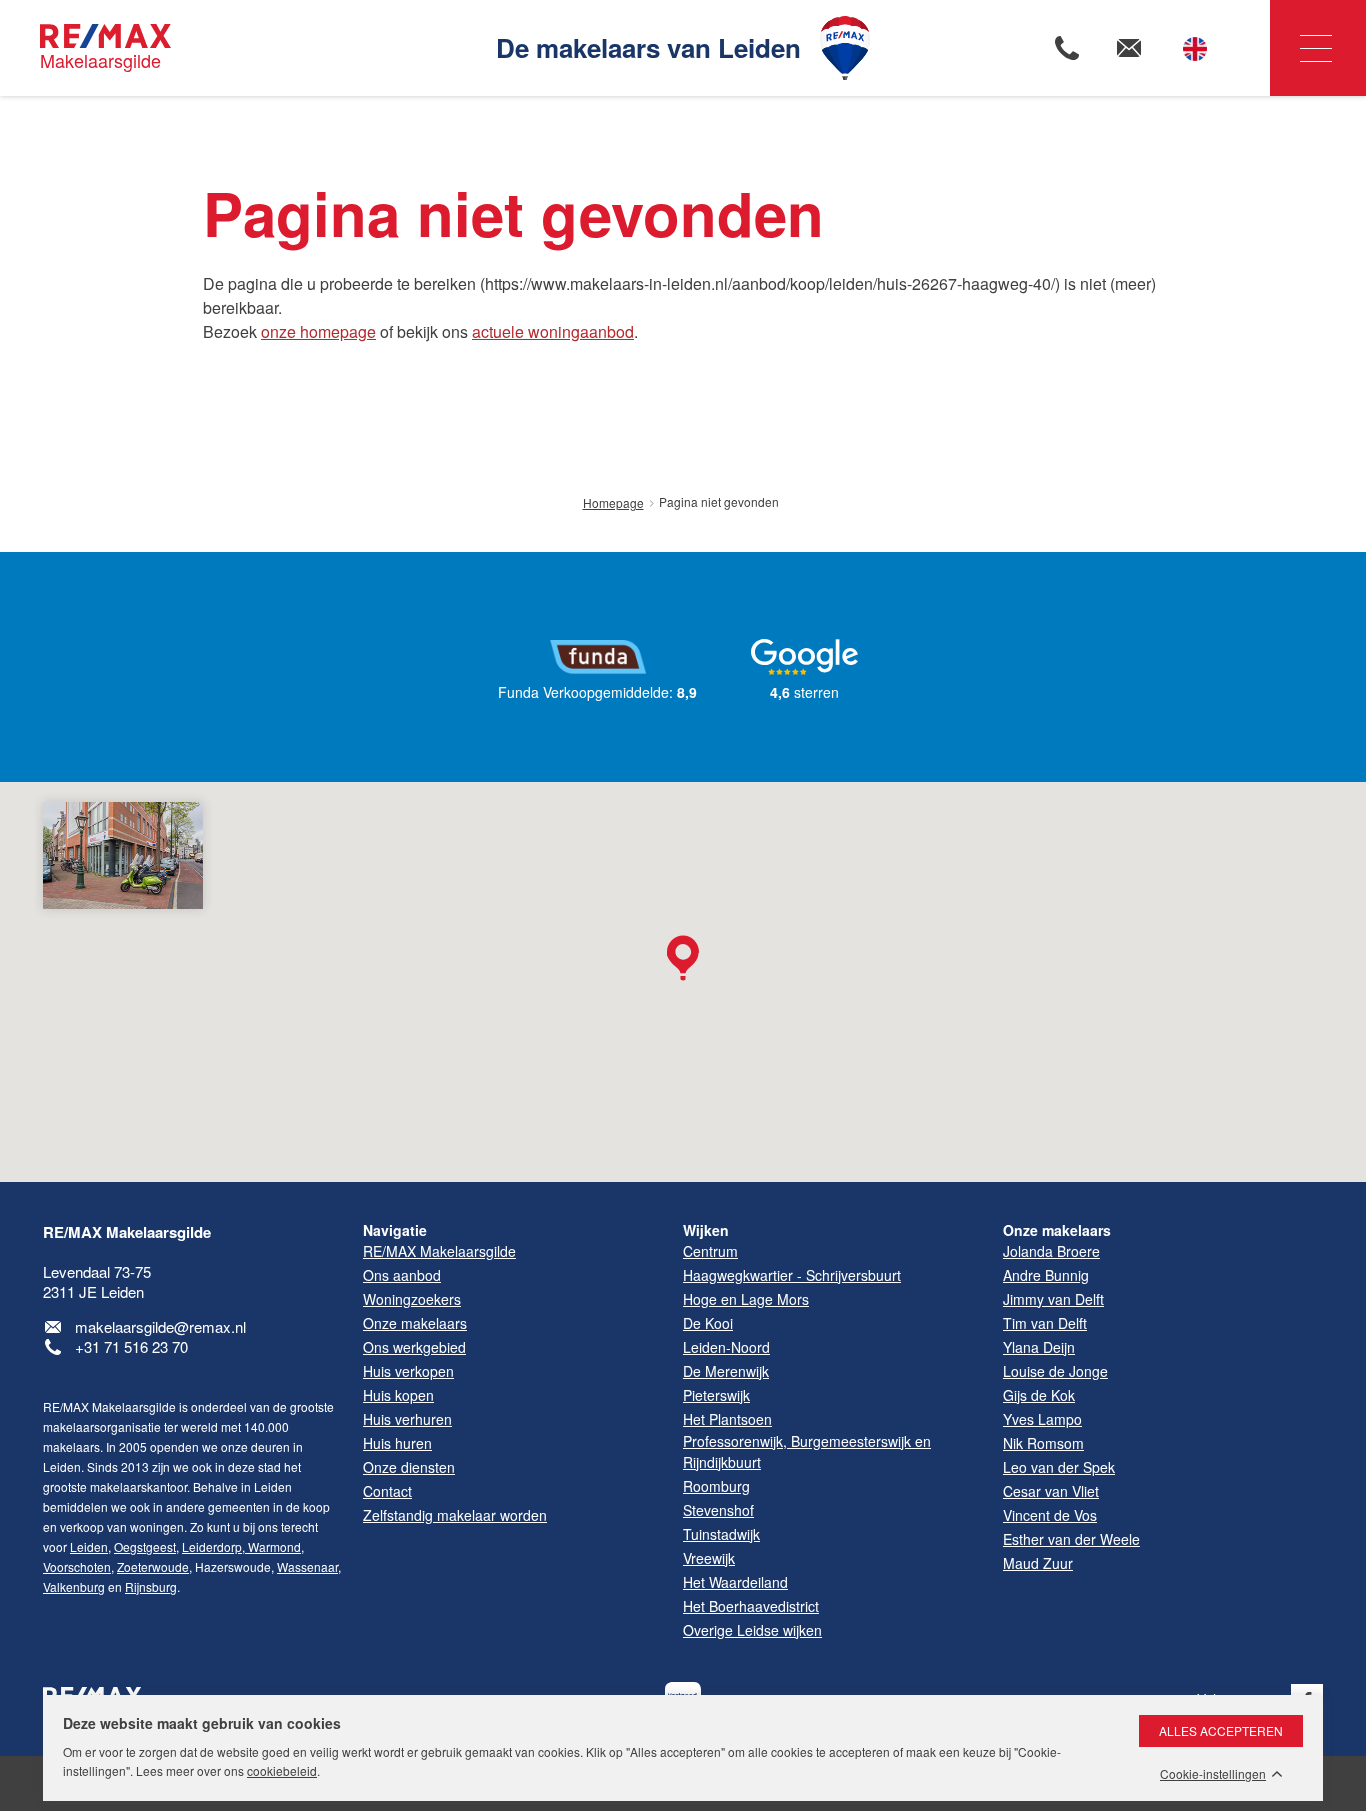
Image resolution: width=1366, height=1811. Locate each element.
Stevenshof (718, 1510)
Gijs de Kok (1039, 1395)
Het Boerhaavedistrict (751, 1606)
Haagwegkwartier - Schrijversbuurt (792, 1275)
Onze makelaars (1057, 1230)
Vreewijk (709, 1558)
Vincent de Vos (1050, 1515)
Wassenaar (307, 1566)
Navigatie (1318, 48)
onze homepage (318, 331)
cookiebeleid (282, 1770)
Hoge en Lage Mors (746, 1299)
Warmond (273, 1546)
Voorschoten (77, 1566)
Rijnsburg (151, 1586)
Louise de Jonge (1055, 1371)
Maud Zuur (1038, 1563)
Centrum (710, 1251)
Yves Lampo (1042, 1419)
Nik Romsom (1043, 1443)
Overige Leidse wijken (752, 1630)
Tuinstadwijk (721, 1534)
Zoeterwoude (153, 1566)
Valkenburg (74, 1586)
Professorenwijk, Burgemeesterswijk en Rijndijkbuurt (807, 1451)
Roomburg (716, 1486)
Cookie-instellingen (1213, 1774)
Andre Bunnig (1046, 1275)
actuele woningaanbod (553, 331)
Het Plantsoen (727, 1419)
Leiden (89, 1546)
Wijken (706, 1230)
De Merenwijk (726, 1371)
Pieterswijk (716, 1395)
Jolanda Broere (1051, 1251)
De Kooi (708, 1323)
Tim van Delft (1045, 1323)
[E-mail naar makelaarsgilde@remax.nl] (1129, 48)
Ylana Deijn (1039, 1347)
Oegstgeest (145, 1546)
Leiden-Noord (726, 1347)
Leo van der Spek (1059, 1467)
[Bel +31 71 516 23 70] (1067, 48)
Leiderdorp (212, 1546)
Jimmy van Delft (1053, 1299)
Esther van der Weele (1071, 1539)
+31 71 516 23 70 (131, 1346)
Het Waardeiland (735, 1582)
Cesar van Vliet (1051, 1491)
